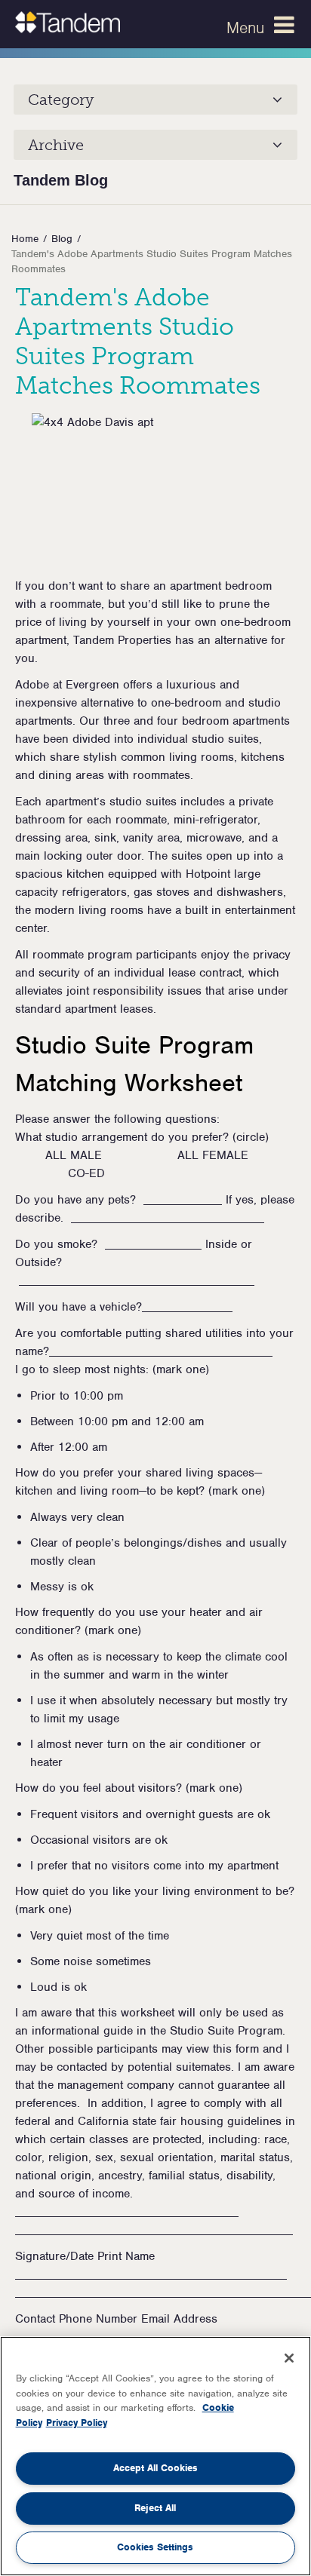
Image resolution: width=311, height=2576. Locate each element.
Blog (62, 239)
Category (61, 100)
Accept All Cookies (155, 2468)
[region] (155, 2456)
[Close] (289, 2358)
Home (25, 239)
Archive (56, 145)
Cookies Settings (155, 2547)
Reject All (155, 2508)
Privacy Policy (77, 2423)
